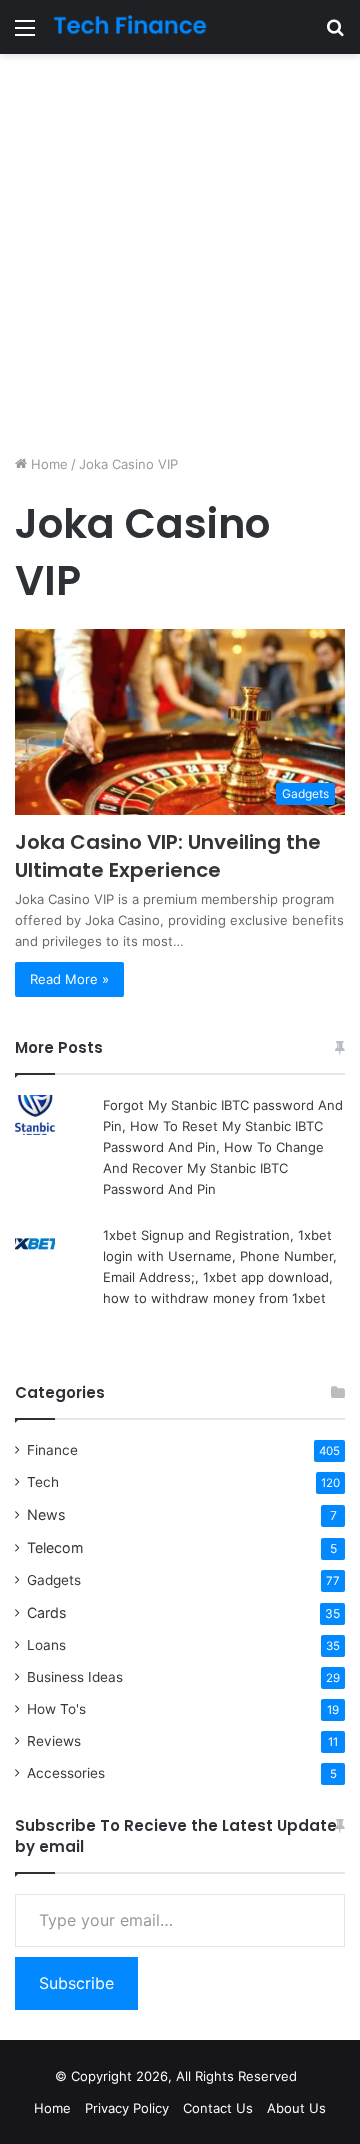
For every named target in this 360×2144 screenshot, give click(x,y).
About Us (296, 2108)
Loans (46, 1645)
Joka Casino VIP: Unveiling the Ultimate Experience (168, 856)
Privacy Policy (127, 2108)
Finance (52, 1450)
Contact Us (218, 2108)
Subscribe (76, 1983)
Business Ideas (75, 1677)
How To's (56, 1709)
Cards (46, 1612)
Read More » (69, 979)
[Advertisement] (180, 254)
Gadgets (54, 1580)
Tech (43, 1482)
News (46, 1514)
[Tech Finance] (130, 27)
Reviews (54, 1741)
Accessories (66, 1773)
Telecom (55, 1547)
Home (47, 464)
